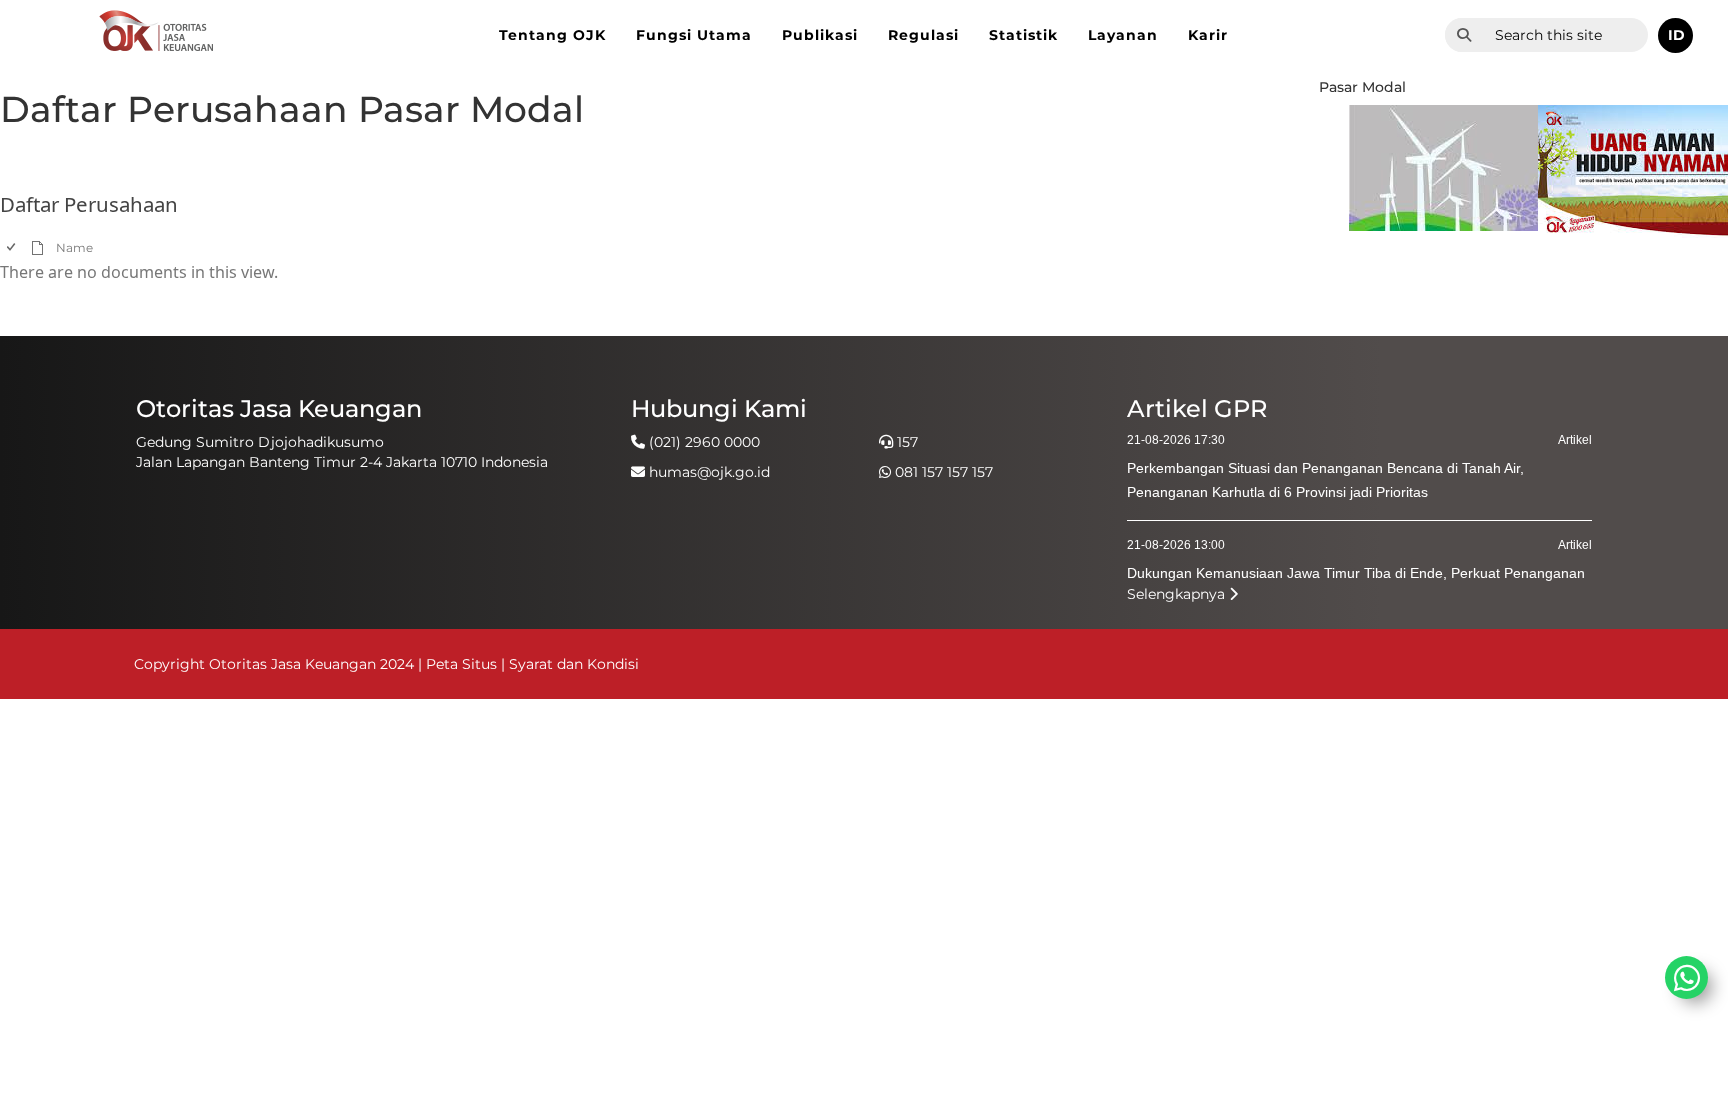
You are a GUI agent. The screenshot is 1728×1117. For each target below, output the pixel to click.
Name (74, 247)
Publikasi (820, 35)
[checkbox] (12, 247)
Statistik (1023, 35)
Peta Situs (463, 664)
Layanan (1123, 35)
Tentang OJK (552, 35)
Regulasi (923, 35)
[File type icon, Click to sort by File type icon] (38, 246)
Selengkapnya (1178, 594)
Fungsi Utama (694, 35)
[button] (1675, 35)
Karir (1208, 35)
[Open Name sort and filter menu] (63, 262)
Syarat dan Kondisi (574, 664)
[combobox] (1565, 35)
